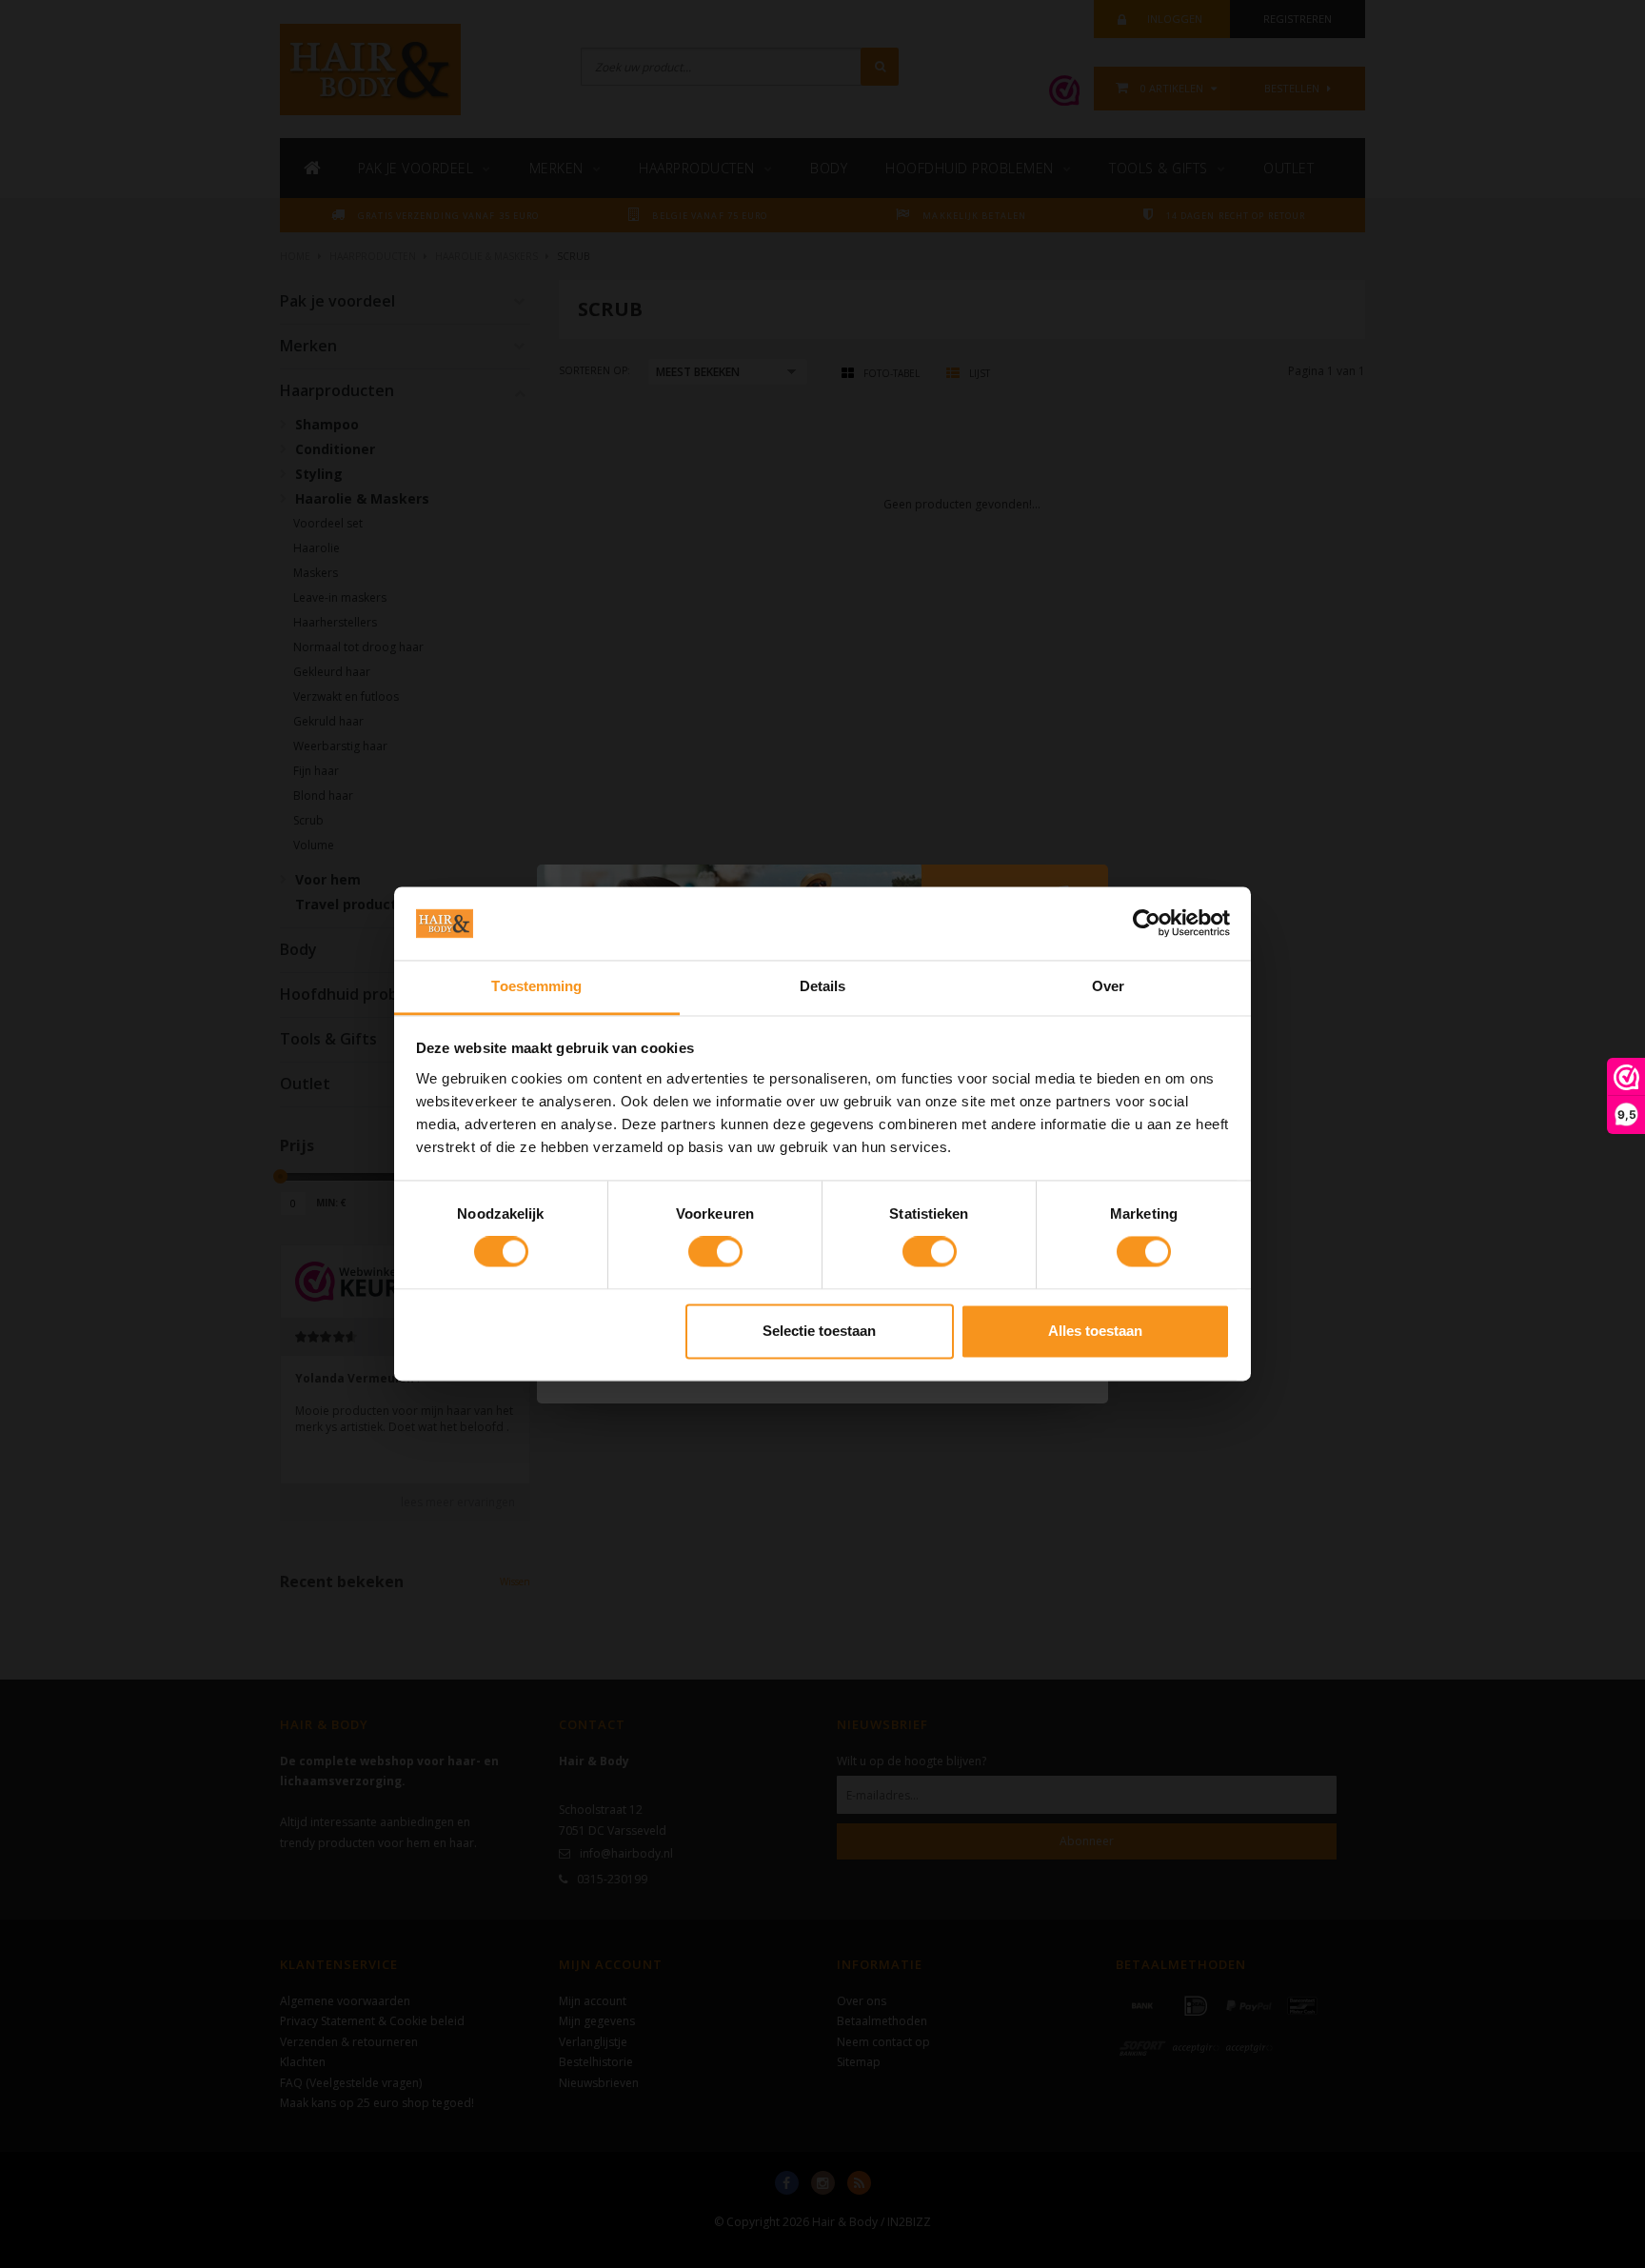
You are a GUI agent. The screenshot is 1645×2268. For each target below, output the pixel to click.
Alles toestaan (1095, 1331)
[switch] (715, 1252)
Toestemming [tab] (536, 986)
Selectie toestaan (819, 1331)
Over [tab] (1108, 986)
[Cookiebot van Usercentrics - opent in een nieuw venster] (1147, 924)
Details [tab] (823, 986)
